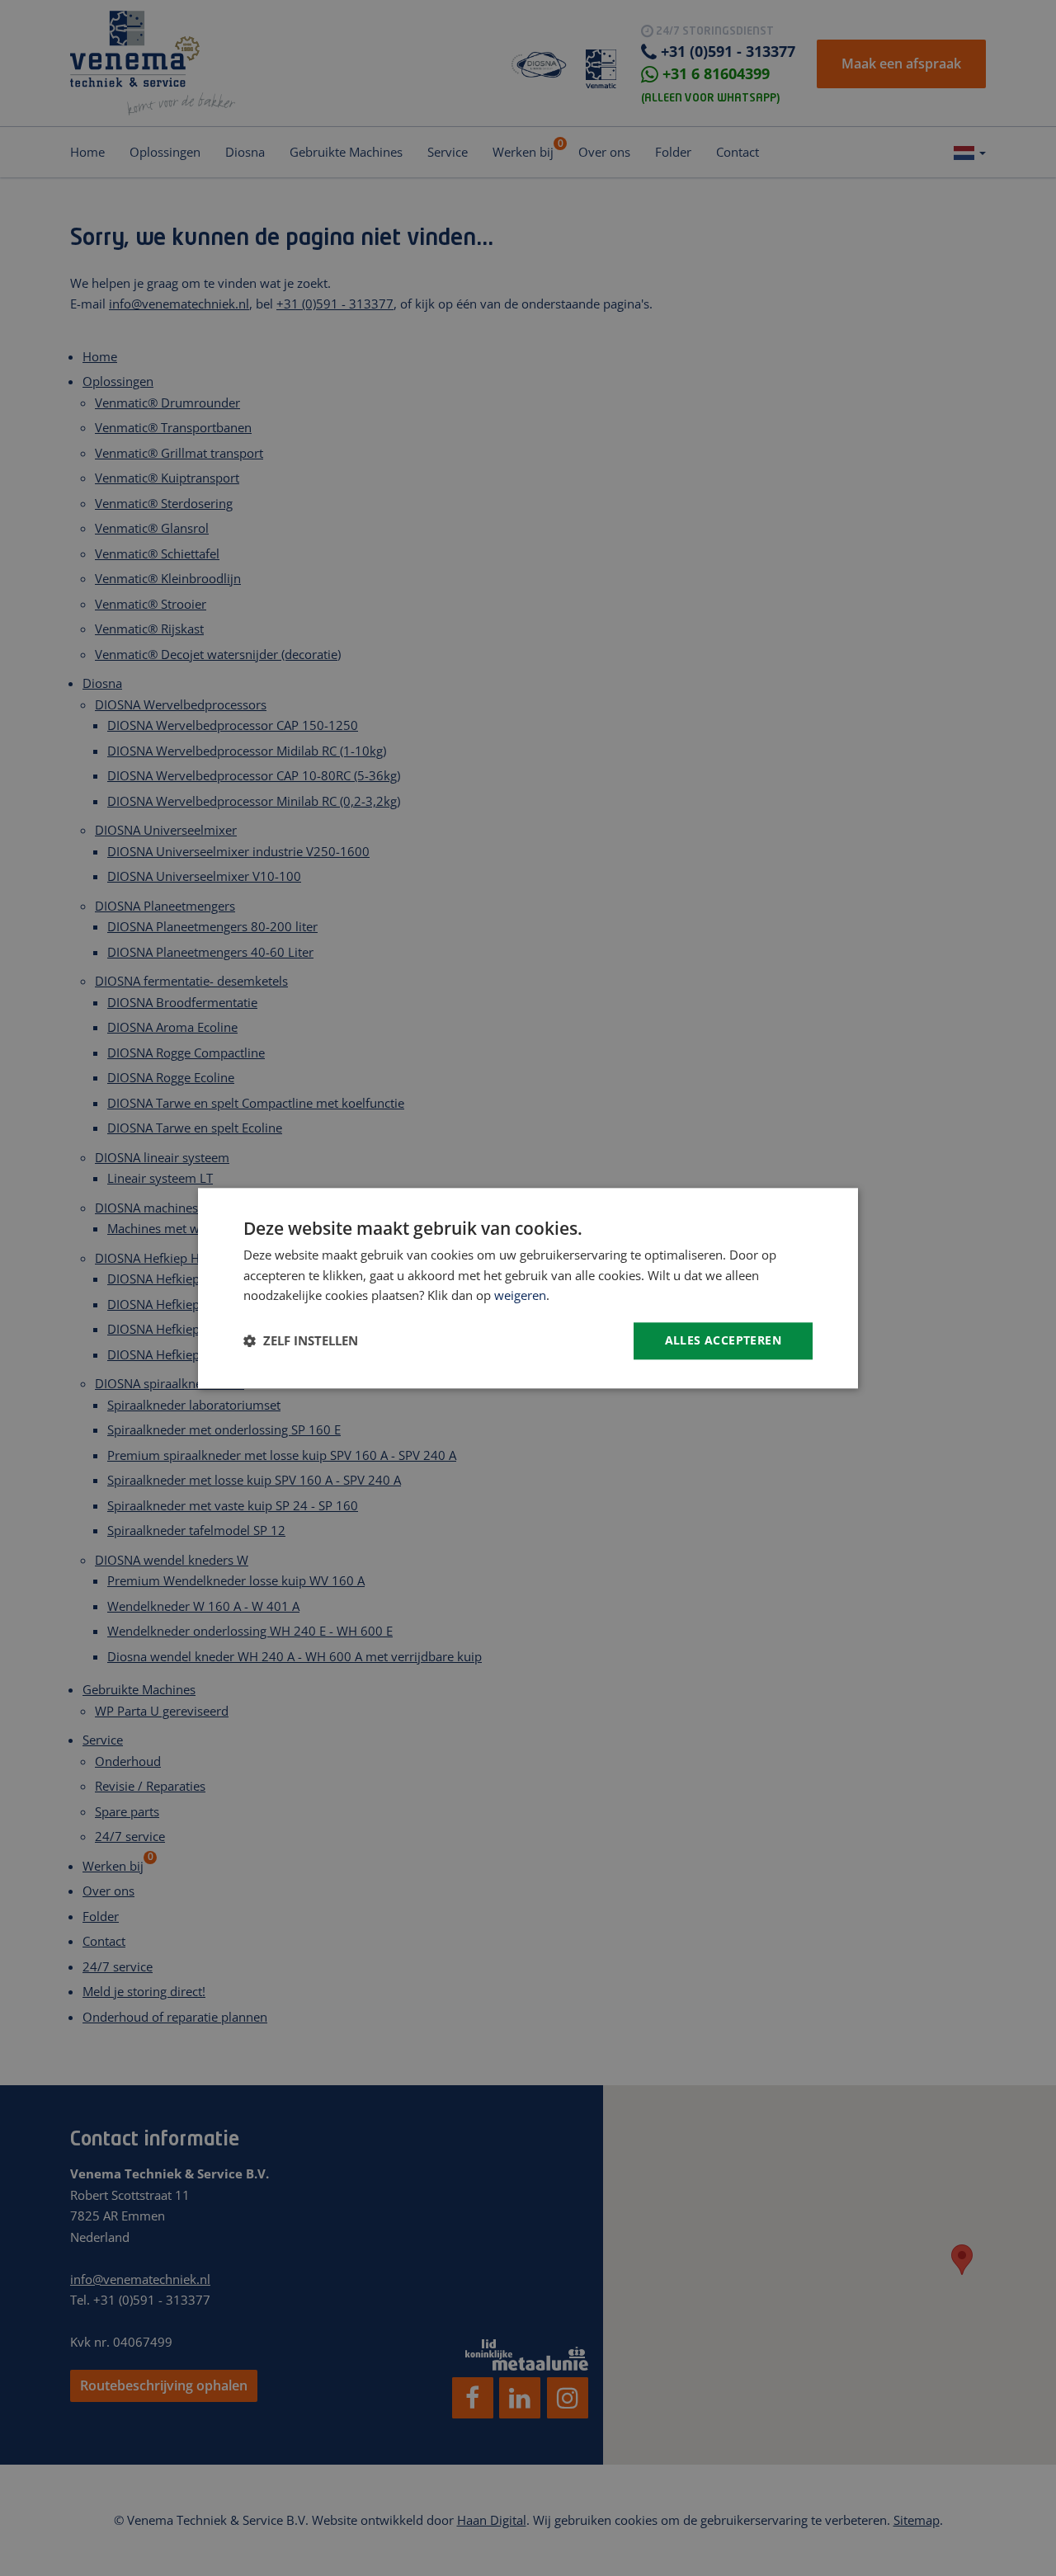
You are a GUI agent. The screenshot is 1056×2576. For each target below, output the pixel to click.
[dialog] (528, 1288)
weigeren (520, 1296)
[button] (301, 1341)
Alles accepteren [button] (723, 1340)
